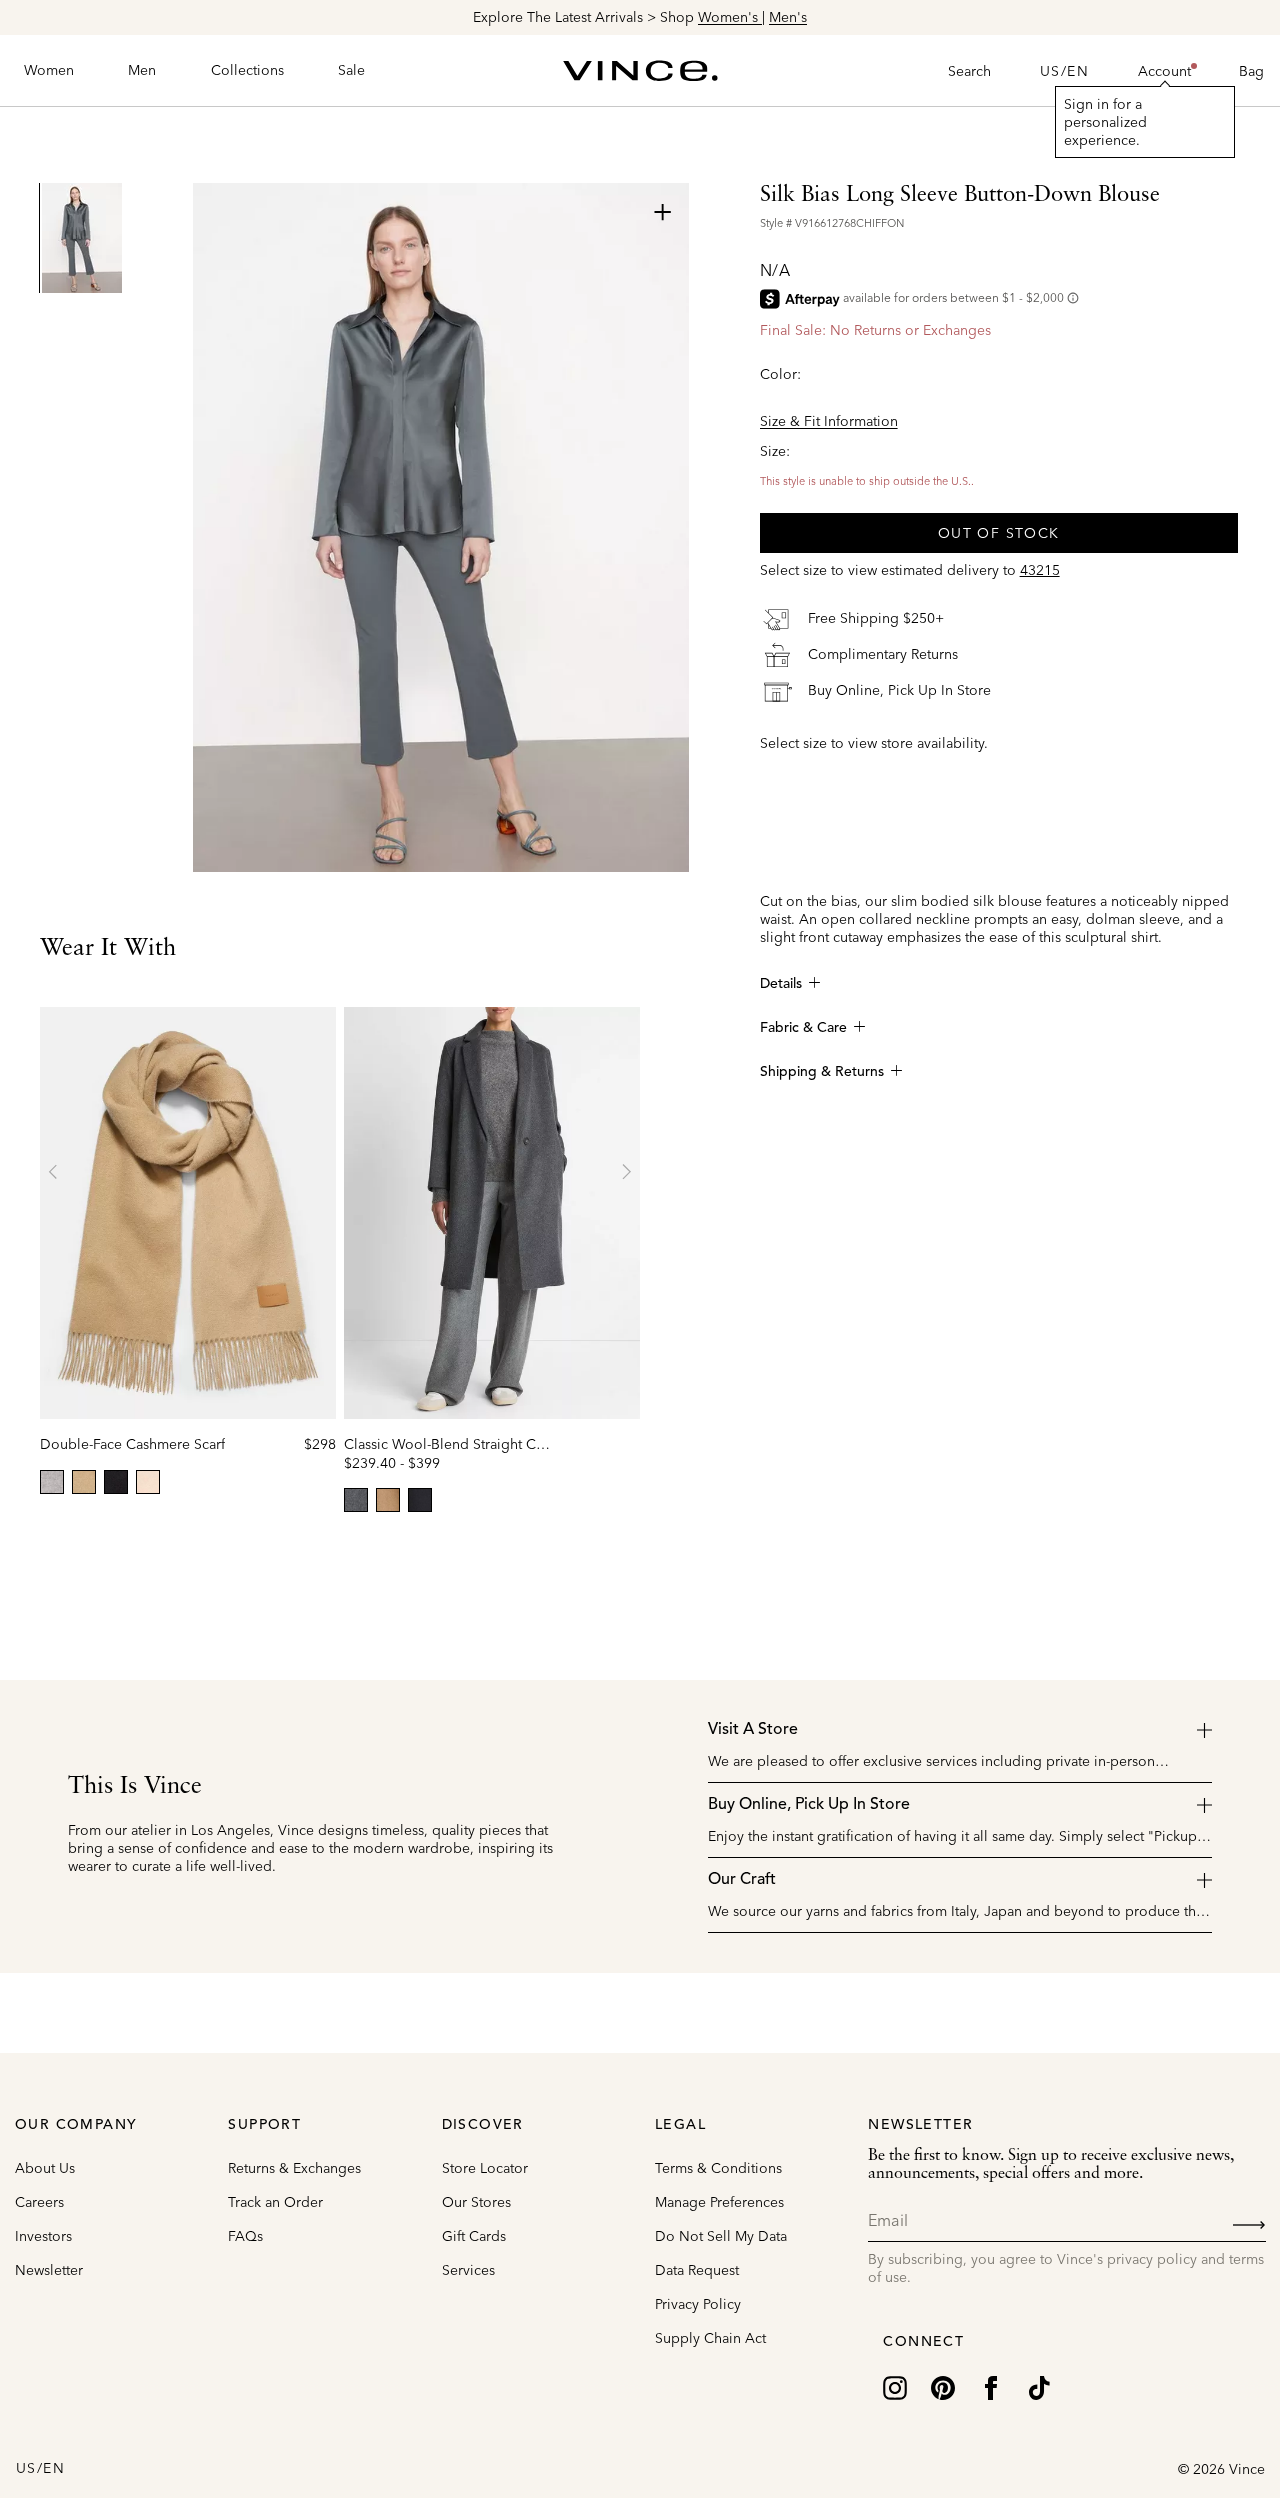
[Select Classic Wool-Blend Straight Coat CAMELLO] (388, 1500)
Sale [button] (351, 70)
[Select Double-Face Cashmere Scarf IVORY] (148, 1482)
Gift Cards (474, 2236)
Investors (43, 2236)
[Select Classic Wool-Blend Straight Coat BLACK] (420, 1500)
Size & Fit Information (829, 421)
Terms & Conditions (718, 2168)
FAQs (245, 2236)
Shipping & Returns (822, 1072)
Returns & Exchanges (294, 2168)
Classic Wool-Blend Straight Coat (450, 1444)
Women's (730, 17)
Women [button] (49, 70)
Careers (39, 2202)
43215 (1040, 570)
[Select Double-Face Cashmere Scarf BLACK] (116, 1482)
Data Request (697, 2270)
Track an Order (275, 2202)
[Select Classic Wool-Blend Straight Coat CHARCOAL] (356, 1500)
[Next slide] (626, 1172)
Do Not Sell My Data (721, 2236)
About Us (45, 2168)
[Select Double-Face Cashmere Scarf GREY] (52, 1482)
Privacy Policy (698, 2304)
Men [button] (142, 70)
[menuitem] (49, 71)
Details (781, 984)
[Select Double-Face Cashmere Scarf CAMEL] (84, 1482)
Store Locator (485, 2168)
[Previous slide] (54, 1172)
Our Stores (476, 2202)
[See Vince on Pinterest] (943, 2386)
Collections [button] (247, 70)
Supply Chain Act (710, 2338)
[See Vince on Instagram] (895, 2386)
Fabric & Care (803, 1028)
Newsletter (49, 2270)
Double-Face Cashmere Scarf (132, 1444)
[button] (1164, 71)
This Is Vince (135, 1787)
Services (468, 2270)
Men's (788, 17)
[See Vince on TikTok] (1039, 2386)
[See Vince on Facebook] (991, 2386)
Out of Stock (999, 533)
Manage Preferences (719, 2202)
